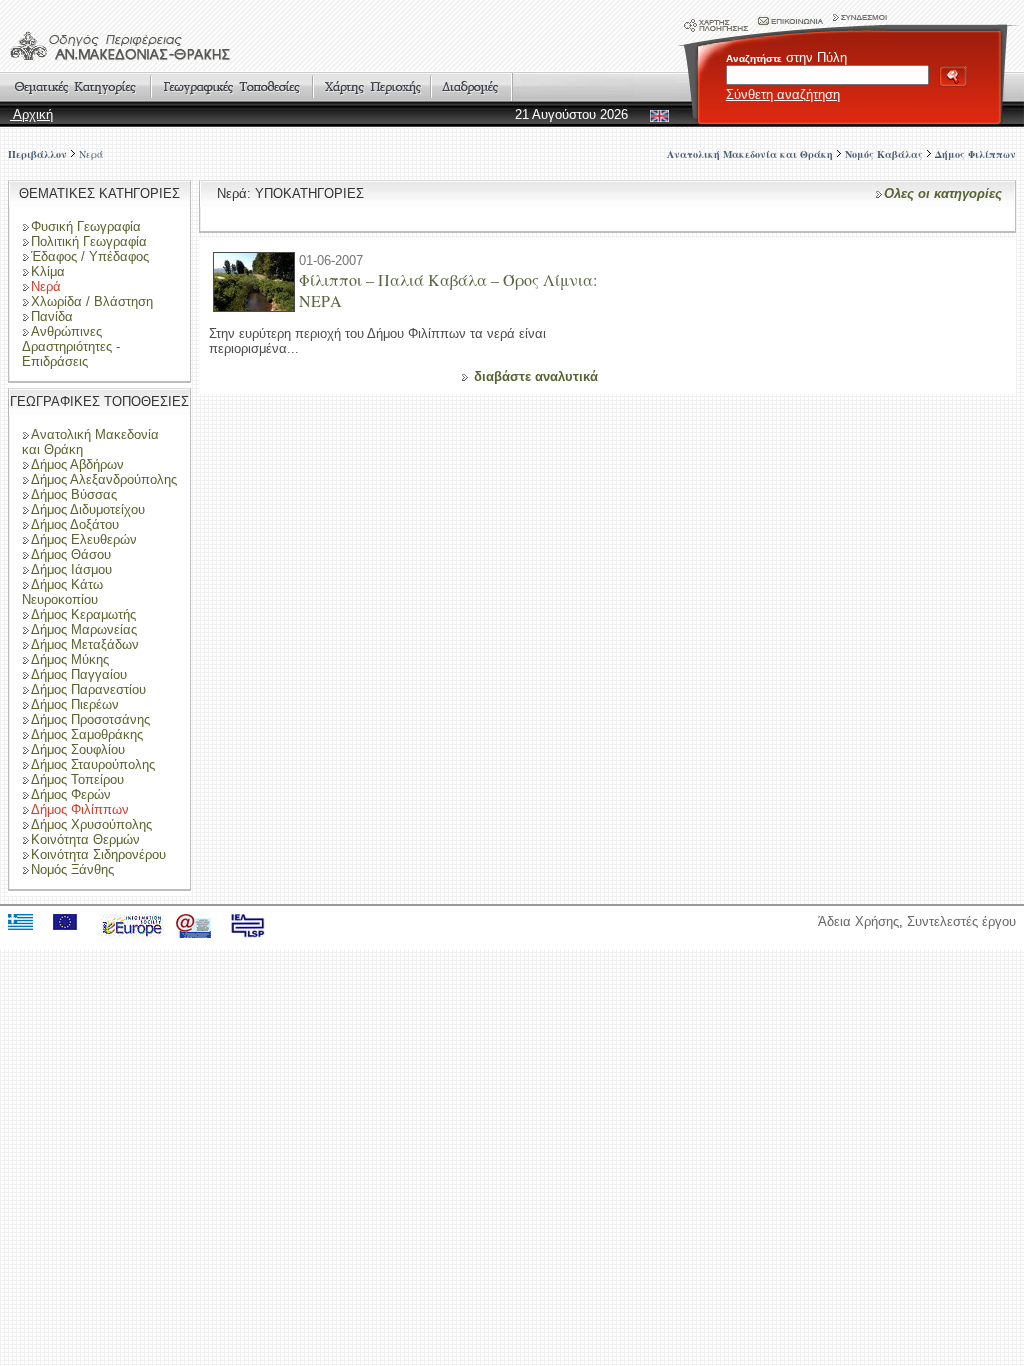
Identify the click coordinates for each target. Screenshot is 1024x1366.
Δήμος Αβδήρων (77, 464)
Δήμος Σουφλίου (78, 749)
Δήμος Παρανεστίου (88, 689)
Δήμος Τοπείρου (77, 779)
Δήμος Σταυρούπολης (93, 764)
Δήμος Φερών (71, 794)
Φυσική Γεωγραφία (86, 226)
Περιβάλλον (37, 154)
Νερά (91, 154)
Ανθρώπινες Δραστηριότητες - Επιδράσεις (71, 346)
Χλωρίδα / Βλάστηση (92, 301)
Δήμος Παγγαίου (79, 674)
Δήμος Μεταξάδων (85, 644)
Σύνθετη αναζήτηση (783, 94)
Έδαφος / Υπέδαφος (90, 256)
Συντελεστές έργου (961, 921)
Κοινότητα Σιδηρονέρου (98, 854)
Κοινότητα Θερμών (85, 839)
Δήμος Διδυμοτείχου (88, 509)
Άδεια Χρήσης (858, 921)
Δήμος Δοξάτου (75, 524)
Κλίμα (48, 271)
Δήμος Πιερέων (75, 704)
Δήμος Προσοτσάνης (90, 719)
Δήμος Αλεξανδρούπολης (104, 479)
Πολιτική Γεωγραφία (89, 241)
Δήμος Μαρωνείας (84, 629)
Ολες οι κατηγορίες (943, 193)
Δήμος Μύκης (70, 659)
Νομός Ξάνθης (72, 869)
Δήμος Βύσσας (74, 494)
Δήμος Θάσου (71, 554)
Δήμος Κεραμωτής (83, 614)
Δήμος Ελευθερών (84, 539)
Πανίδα (52, 316)
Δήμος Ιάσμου (71, 569)
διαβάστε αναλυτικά (536, 376)
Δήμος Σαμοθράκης (87, 734)
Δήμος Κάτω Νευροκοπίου (62, 592)
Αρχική (31, 114)
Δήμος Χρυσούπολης (91, 824)
